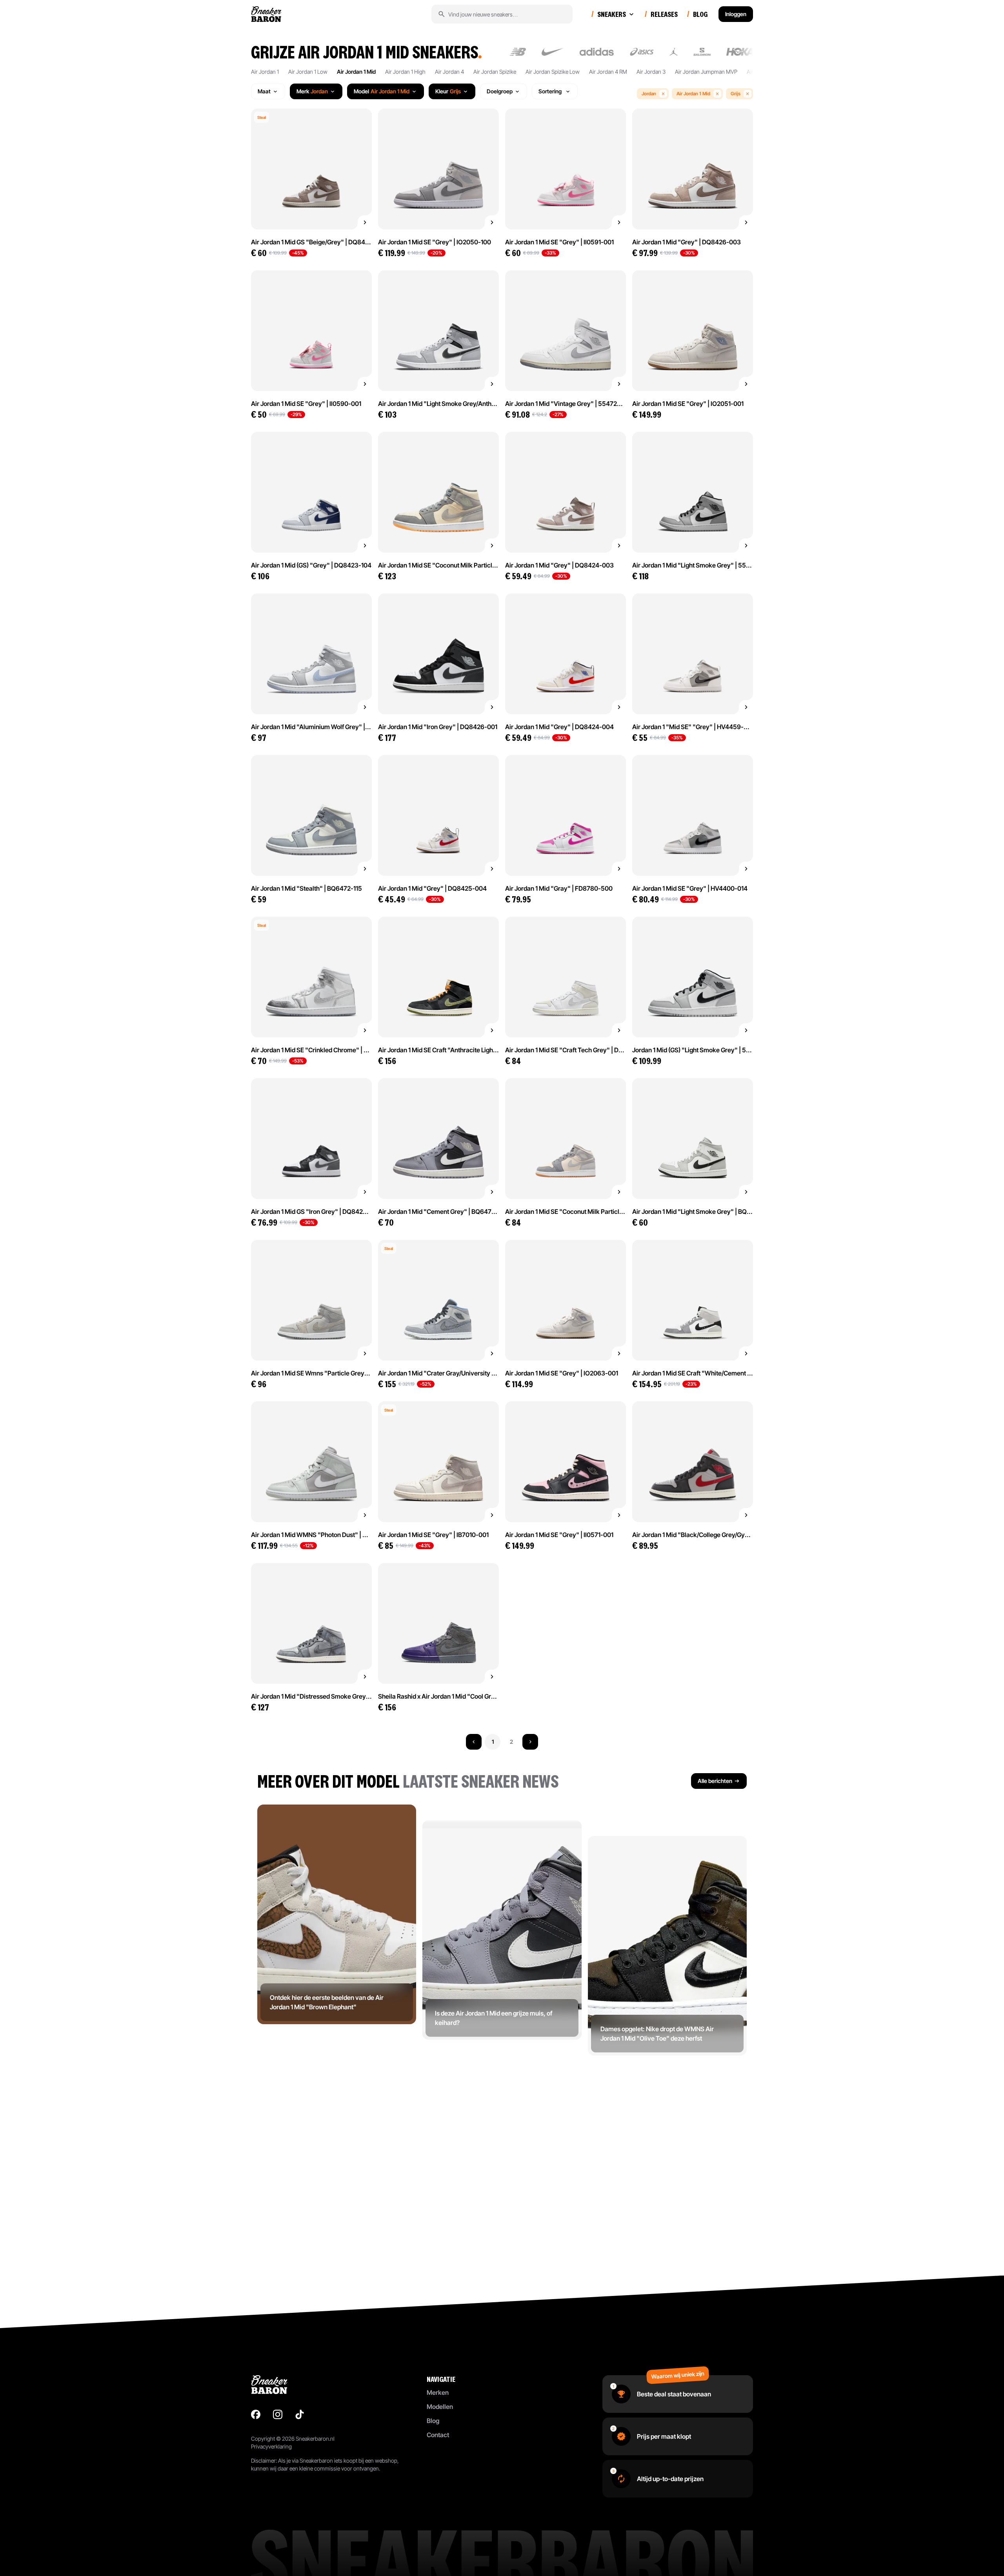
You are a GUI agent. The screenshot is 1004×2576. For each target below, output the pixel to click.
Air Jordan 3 (651, 72)
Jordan (649, 94)
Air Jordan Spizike (495, 72)
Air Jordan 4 (449, 72)
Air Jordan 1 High (405, 72)
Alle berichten (715, 1781)
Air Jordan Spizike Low (553, 72)
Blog (433, 2421)
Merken (438, 2392)
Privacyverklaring (271, 2446)
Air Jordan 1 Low (308, 72)
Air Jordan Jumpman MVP (706, 72)
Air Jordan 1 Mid (356, 72)
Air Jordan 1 (265, 72)
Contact (438, 2435)
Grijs (736, 94)
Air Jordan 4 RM (608, 72)
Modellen (440, 2407)
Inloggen (736, 14)
